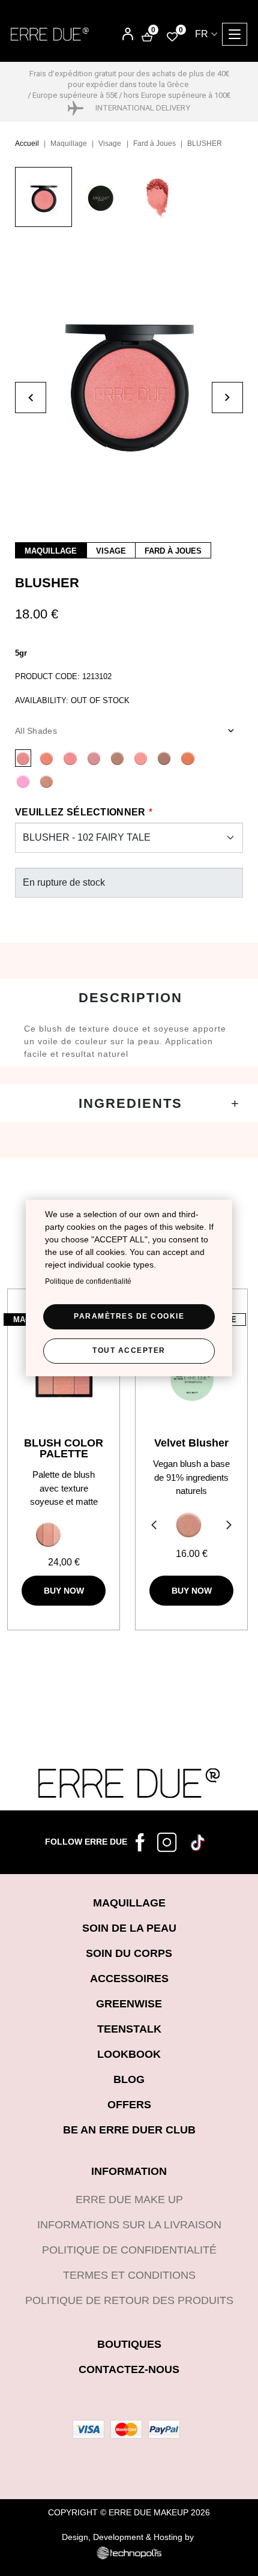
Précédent (152, 1526)
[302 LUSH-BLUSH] (64, 1534)
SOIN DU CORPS (129, 1953)
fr (202, 34)
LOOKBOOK (129, 2054)
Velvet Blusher (191, 1443)
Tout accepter (129, 1350)
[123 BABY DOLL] (23, 781)
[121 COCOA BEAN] (164, 758)
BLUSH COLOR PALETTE (64, 1448)
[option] (43, 203)
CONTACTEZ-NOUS (129, 2369)
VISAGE (111, 551)
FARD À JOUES (173, 551)
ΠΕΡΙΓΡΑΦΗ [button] (129, 998)
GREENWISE (129, 2004)
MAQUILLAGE (51, 551)
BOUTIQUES (129, 2344)
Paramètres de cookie (129, 1316)
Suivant (230, 1526)
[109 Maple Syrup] (46, 758)
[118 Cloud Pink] (94, 758)
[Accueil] (50, 34)
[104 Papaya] (141, 758)
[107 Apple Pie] (70, 758)
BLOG (129, 2079)
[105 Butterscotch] (117, 758)
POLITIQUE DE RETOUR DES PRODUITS (129, 2300)
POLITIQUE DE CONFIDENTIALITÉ (129, 2250)
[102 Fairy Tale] (23, 758)
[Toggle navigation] (235, 34)
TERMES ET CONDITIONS (129, 2275)
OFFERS (129, 2105)
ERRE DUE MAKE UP (129, 2200)
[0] (172, 36)
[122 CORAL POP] (187, 758)
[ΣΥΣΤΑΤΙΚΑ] (129, 1103)
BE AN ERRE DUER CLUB (129, 2130)
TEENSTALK (129, 2029)
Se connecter (119, 35)
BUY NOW (64, 1591)
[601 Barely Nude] (189, 1525)
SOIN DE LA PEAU (129, 1928)
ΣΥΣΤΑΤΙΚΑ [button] (129, 1103)
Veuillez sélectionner (80, 812)
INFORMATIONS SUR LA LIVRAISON (129, 2225)
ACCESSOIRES (129, 1979)
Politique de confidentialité (88, 1281)
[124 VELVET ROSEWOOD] (46, 781)
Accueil (27, 144)
